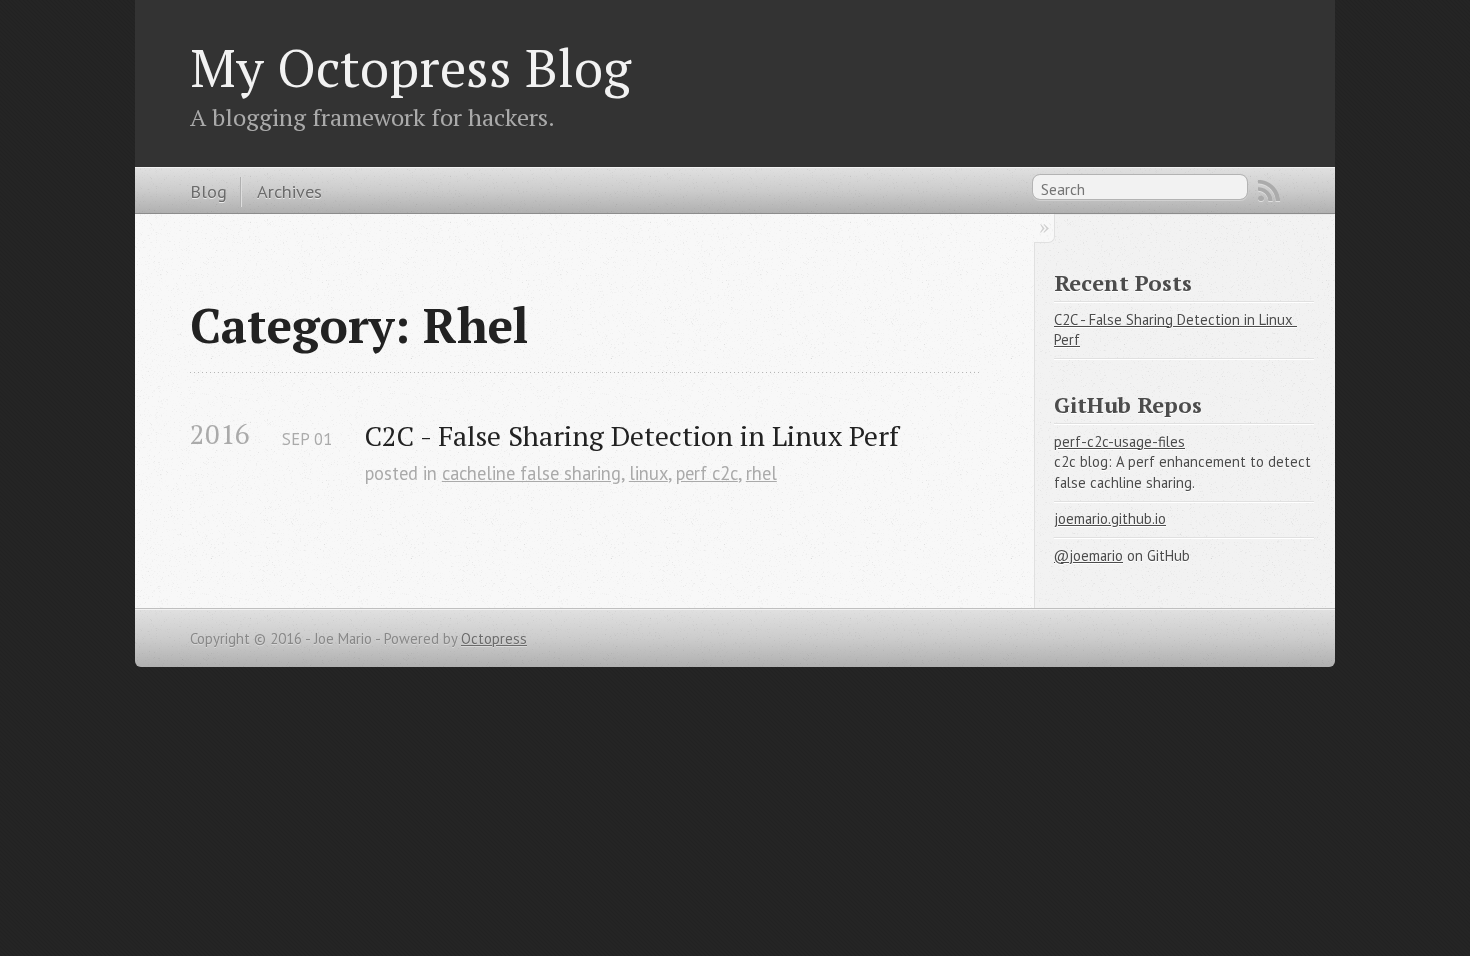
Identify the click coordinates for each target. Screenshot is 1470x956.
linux (648, 473)
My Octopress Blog (410, 67)
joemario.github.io (1110, 518)
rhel (761, 473)
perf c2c (707, 473)
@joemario (1088, 555)
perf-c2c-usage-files (1119, 441)
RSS (1269, 191)
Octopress (494, 638)
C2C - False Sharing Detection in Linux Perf (632, 435)
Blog (208, 191)
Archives (289, 191)
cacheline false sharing (531, 473)
